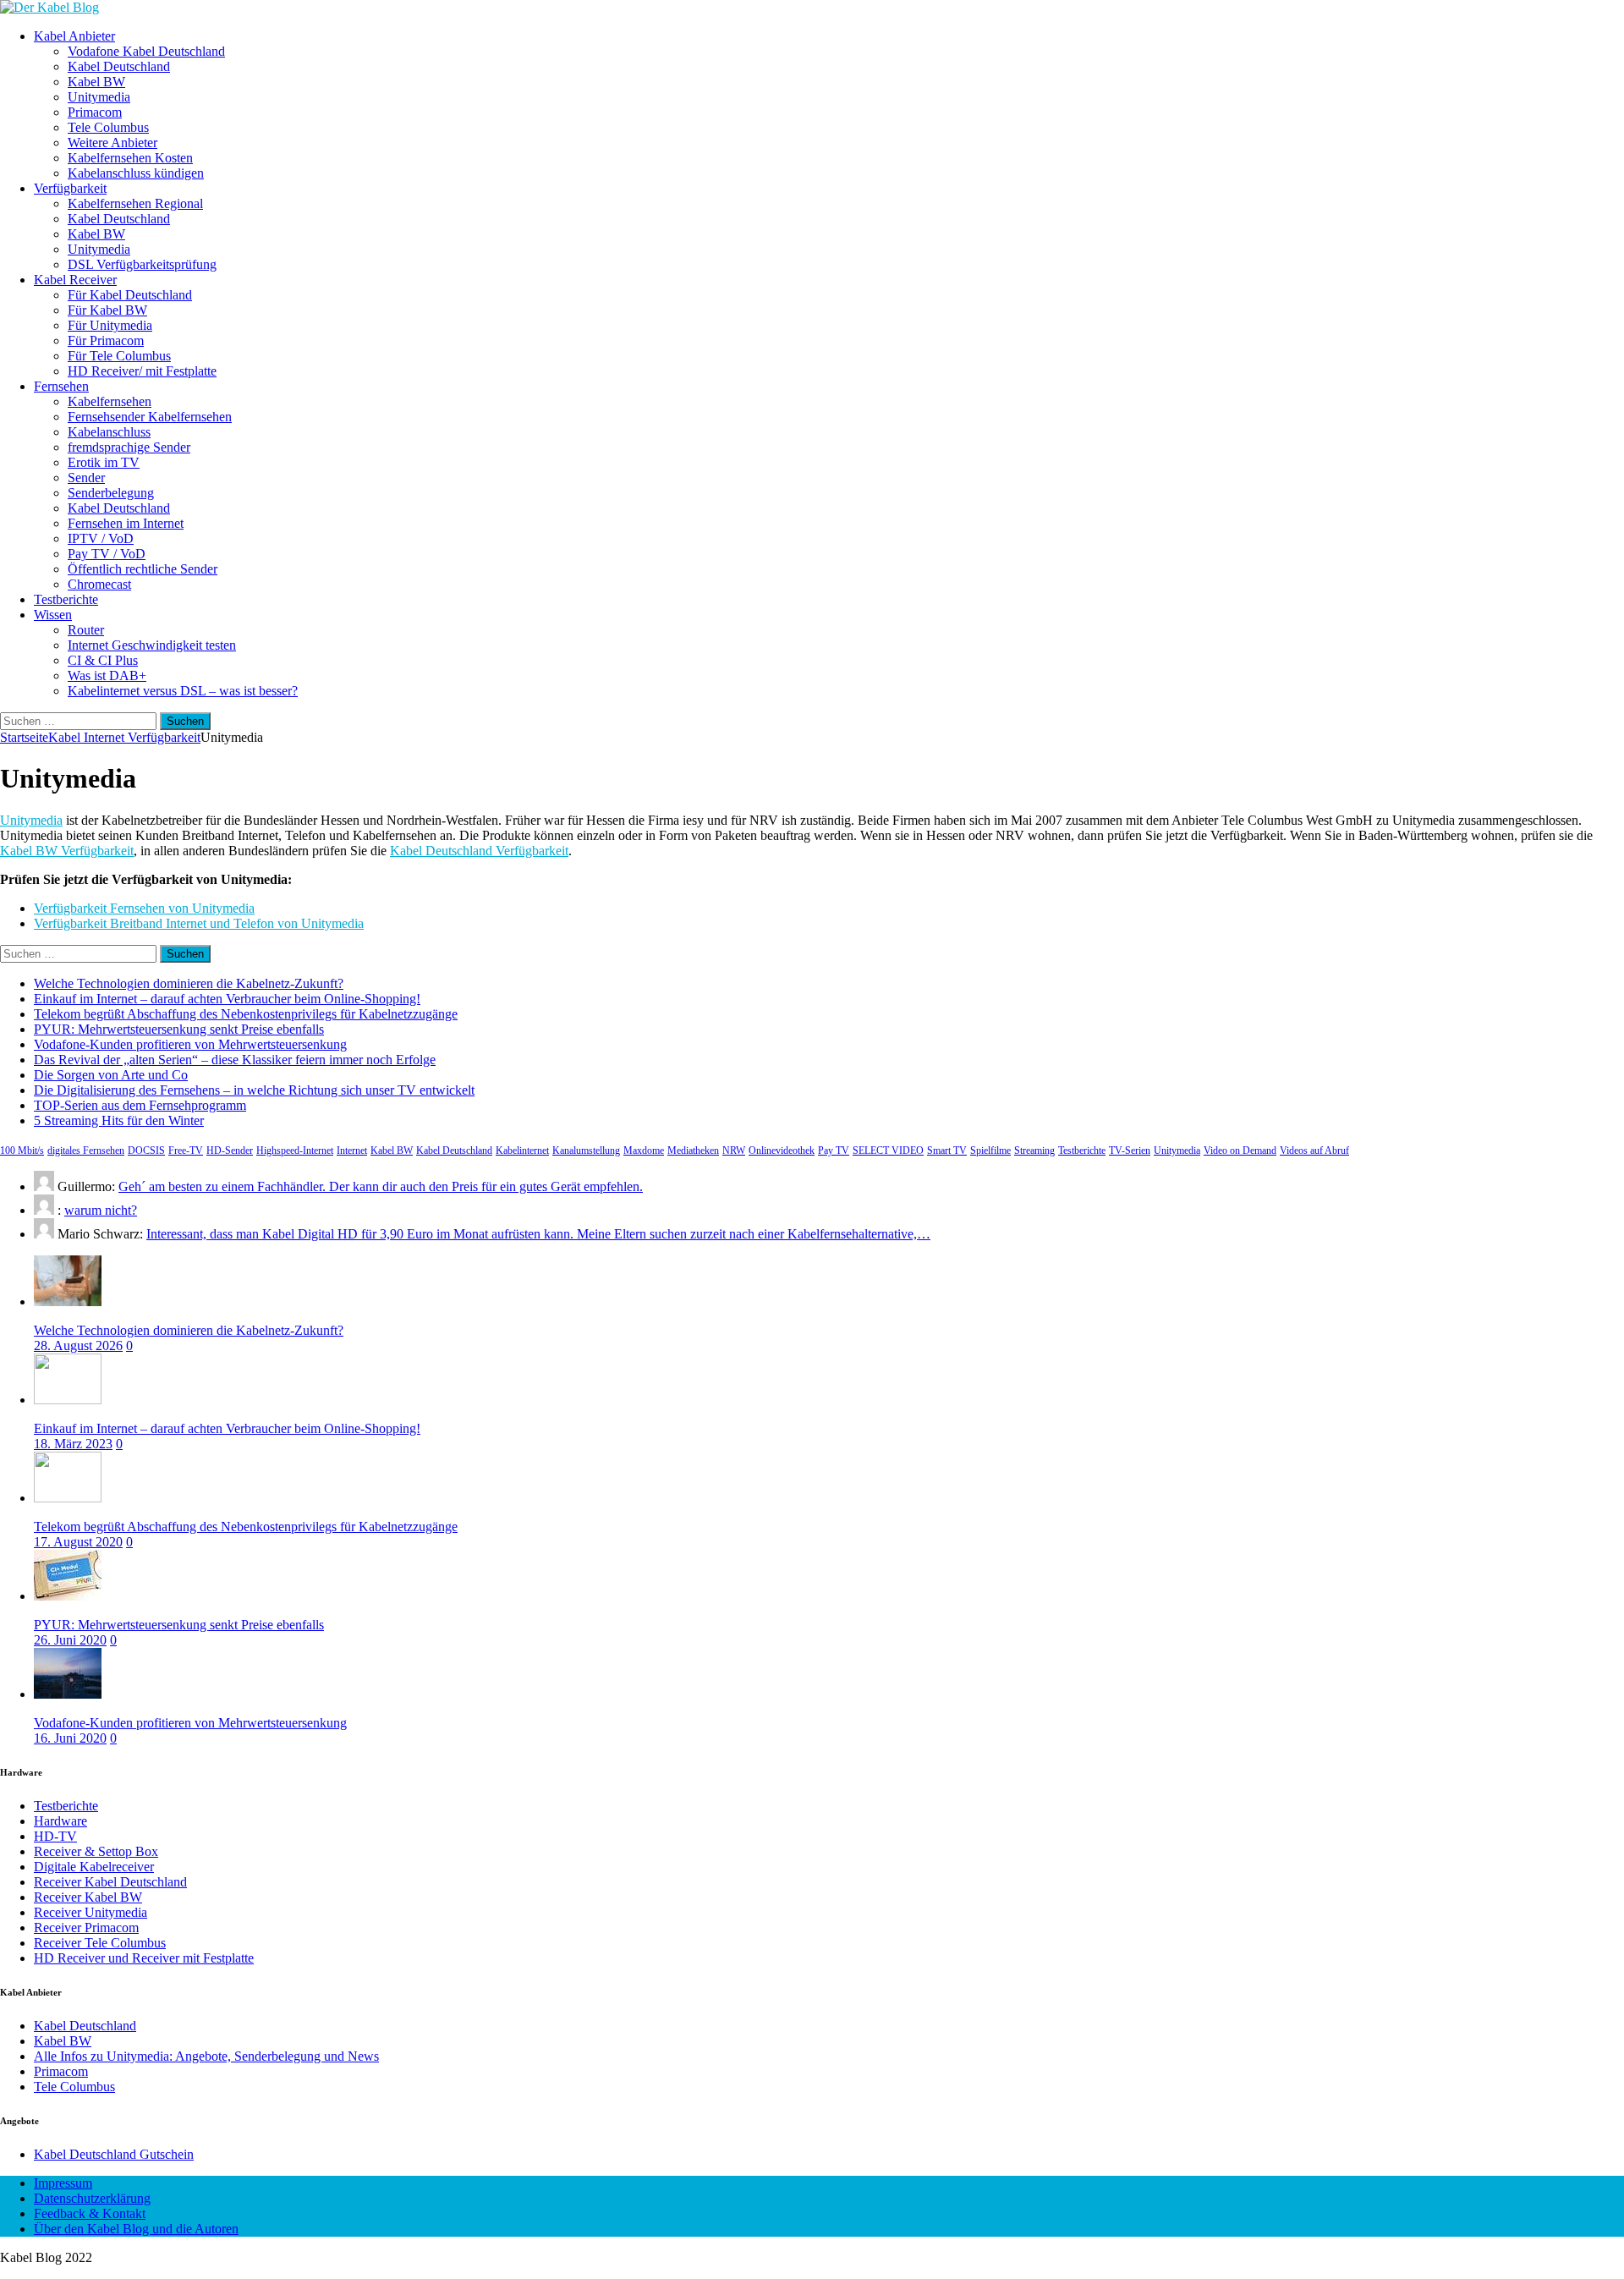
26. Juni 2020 (70, 1640)
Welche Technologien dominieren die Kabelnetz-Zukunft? (189, 983)
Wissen (53, 615)
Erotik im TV (104, 462)
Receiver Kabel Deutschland (110, 1882)
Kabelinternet (522, 1150)
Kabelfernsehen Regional (135, 203)
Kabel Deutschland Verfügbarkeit (479, 851)
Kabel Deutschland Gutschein (114, 2154)
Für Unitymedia (110, 325)
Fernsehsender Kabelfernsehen (150, 417)
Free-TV (186, 1150)
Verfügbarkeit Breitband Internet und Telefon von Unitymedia (199, 923)
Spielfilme (990, 1150)
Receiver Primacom (86, 1928)
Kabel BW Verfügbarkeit (67, 851)
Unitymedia (99, 97)
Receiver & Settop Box (96, 1851)
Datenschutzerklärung (92, 2198)
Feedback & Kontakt (90, 2213)
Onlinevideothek (782, 1150)
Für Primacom (106, 340)
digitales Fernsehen (86, 1150)
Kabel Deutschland (119, 66)
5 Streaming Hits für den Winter (119, 1120)
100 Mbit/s (22, 1150)
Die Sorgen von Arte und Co (111, 1075)
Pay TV (834, 1150)
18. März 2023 (73, 1444)
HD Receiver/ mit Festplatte (142, 371)
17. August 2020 (78, 1542)
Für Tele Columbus (119, 356)
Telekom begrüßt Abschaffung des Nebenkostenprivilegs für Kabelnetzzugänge (246, 1014)
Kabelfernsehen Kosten (130, 158)
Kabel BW (96, 82)
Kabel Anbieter (74, 36)
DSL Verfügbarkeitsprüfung (142, 264)
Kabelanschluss (109, 432)
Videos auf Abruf (1314, 1150)
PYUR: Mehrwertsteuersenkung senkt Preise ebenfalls (179, 1029)
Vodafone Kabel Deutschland (146, 51)
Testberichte (66, 599)
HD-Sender (230, 1150)
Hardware (60, 1821)
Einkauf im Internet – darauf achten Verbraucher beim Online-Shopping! (227, 999)
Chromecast (99, 584)
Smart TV (947, 1150)
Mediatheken (693, 1150)
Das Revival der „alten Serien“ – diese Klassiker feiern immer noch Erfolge (235, 1060)
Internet (352, 1150)
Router (86, 630)
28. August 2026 (78, 1345)
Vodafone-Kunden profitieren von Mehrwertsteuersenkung (190, 1044)
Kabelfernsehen (110, 401)
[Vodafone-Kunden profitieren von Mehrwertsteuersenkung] (68, 1694)
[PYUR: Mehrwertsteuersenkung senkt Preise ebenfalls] (68, 1596)
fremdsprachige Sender (129, 447)
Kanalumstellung (586, 1150)
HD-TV (55, 1836)
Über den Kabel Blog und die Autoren (136, 2229)
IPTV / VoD (101, 538)
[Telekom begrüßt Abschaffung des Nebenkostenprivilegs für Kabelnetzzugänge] (68, 1498)
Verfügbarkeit (70, 188)
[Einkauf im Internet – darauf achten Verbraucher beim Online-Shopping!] (68, 1400)
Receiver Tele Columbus (100, 1943)
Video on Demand (1240, 1150)
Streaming (1034, 1150)
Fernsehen (61, 386)
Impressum (63, 2183)
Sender (86, 478)
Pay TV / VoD (107, 554)
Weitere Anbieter (112, 143)
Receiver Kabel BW (88, 1897)
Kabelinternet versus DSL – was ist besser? (183, 691)
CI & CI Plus (103, 660)
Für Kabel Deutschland (130, 295)
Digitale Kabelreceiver (94, 1867)
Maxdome (644, 1150)
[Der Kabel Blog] (49, 7)
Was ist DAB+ (107, 675)
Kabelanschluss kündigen (136, 173)
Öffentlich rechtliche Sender (143, 569)
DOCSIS (146, 1150)
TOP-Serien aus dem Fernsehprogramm (140, 1105)
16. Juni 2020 (70, 1738)
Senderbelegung (111, 493)
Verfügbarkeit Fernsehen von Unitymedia (144, 908)
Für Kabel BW (107, 310)
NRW (734, 1150)
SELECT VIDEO (888, 1150)
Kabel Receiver (75, 280)
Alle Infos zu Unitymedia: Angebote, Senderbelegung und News (206, 2056)
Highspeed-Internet (295, 1150)
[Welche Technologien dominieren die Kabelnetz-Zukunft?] (68, 1302)
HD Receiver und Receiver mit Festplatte (144, 1958)
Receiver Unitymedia (91, 1912)
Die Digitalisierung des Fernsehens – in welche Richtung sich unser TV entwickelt (254, 1090)
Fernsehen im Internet (126, 523)
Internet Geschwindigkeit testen (152, 645)
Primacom (95, 112)
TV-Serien (1130, 1150)
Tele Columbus (108, 127)
